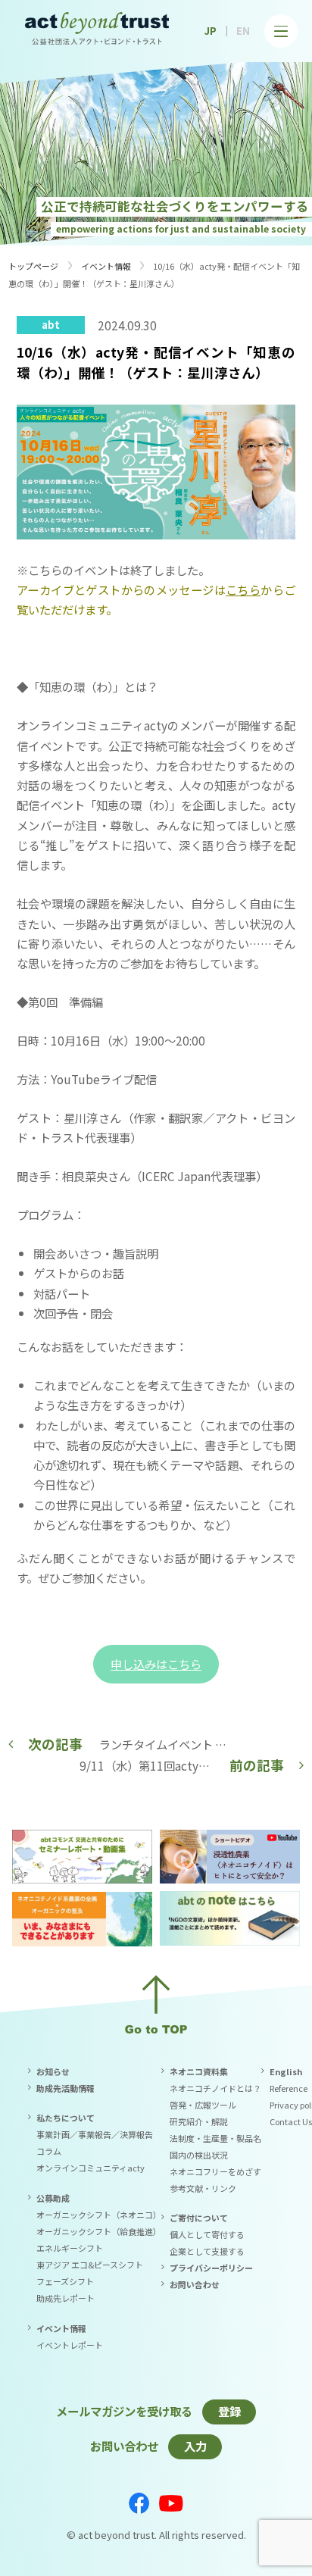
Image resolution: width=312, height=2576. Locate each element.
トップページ (33, 266)
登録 (229, 2411)
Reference (289, 2088)
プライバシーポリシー (211, 2268)
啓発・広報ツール (203, 2105)
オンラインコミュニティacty (90, 2168)
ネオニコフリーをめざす (215, 2171)
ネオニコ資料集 (199, 2071)
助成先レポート (66, 2298)
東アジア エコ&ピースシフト (90, 2265)
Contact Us (291, 2121)
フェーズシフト (65, 2281)
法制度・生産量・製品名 (215, 2138)
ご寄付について (199, 2218)
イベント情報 (106, 266)
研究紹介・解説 (199, 2121)
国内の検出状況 (199, 2155)
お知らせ (53, 2071)
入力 (195, 2446)
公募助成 (53, 2198)
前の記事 (257, 1765)
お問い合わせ (195, 2284)
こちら (243, 589)
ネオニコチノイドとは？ (215, 2088)
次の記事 (55, 1744)
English (286, 2071)
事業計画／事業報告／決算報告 (95, 2134)
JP (211, 31)
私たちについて (66, 2118)
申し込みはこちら (156, 1664)
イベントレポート (70, 2345)
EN (243, 31)
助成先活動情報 (66, 2088)
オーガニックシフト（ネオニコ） (99, 2215)
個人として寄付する (207, 2234)
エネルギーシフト (70, 2248)
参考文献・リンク (203, 2188)
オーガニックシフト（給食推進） (99, 2231)
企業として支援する (207, 2251)
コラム (49, 2151)
